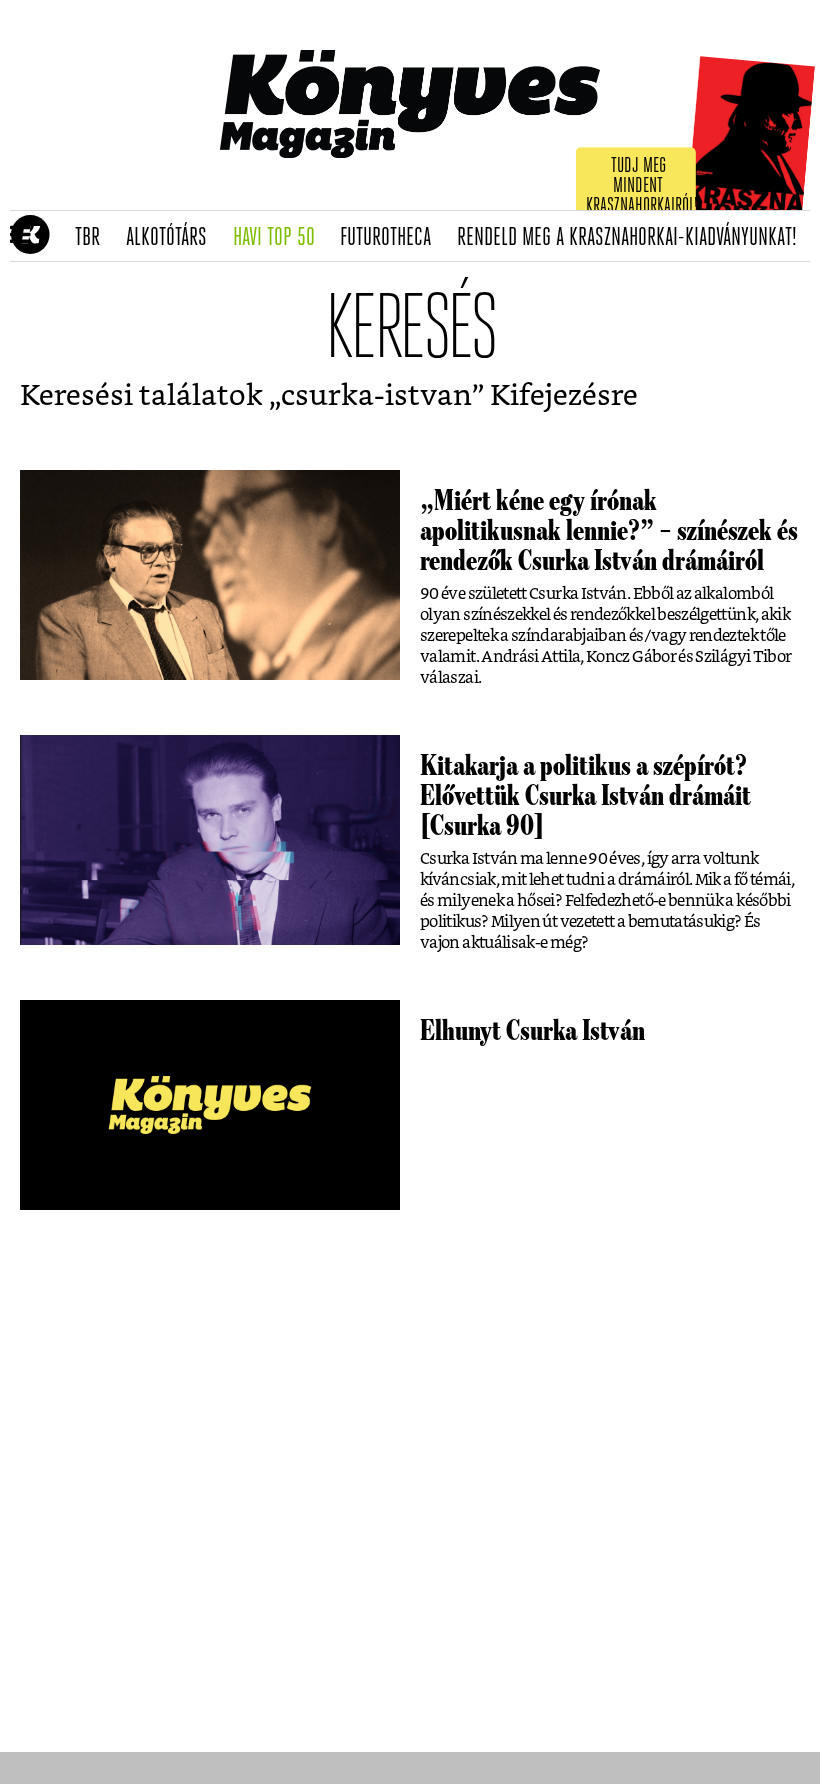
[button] (20, 236)
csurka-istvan (376, 396)
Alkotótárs (173, 238)
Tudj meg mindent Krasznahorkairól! (642, 186)
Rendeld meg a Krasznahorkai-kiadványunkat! (633, 238)
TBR (94, 238)
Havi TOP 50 (280, 238)
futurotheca (392, 238)
